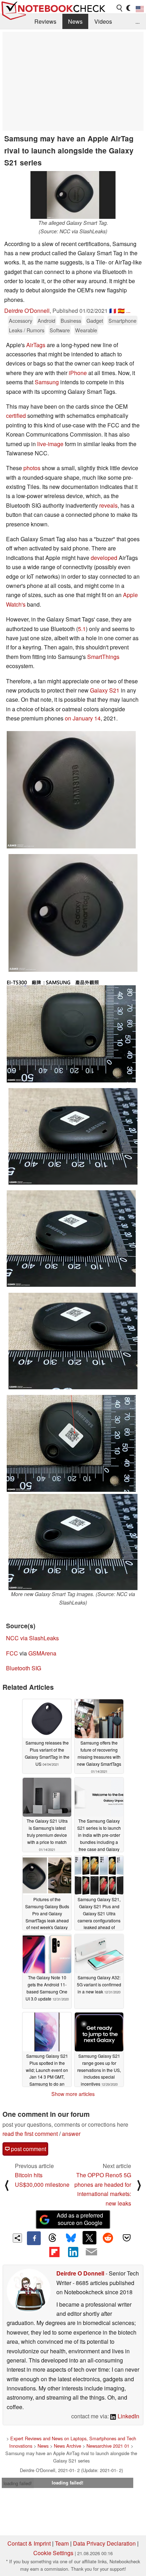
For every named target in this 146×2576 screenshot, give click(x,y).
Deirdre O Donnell (80, 2273)
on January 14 (83, 718)
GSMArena (42, 1653)
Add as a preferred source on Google (80, 2219)
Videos (103, 21)
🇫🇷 (113, 311)
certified (16, 416)
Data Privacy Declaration (104, 2543)
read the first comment (30, 2134)
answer (71, 2134)
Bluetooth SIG (24, 1668)
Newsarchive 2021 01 (108, 2446)
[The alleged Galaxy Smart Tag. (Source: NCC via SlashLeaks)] (73, 195)
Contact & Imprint (29, 2543)
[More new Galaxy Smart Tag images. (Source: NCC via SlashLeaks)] (73, 1542)
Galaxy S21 (105, 690)
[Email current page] (91, 2252)
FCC (12, 1653)
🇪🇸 (121, 311)
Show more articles (73, 2094)
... (137, 21)
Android (46, 320)
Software (60, 330)
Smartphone (122, 320)
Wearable (86, 330)
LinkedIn (128, 2416)
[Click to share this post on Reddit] (108, 2238)
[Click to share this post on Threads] (52, 2238)
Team (62, 2543)
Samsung (47, 382)
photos (32, 468)
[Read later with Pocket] (127, 2238)
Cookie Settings (53, 2553)
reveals (108, 505)
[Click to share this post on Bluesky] (71, 2238)
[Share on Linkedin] (73, 2252)
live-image (50, 444)
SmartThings (103, 657)
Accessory (21, 320)
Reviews (45, 21)
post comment (28, 2149)
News (75, 21)
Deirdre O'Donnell (27, 311)
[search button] (120, 8)
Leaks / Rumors (27, 330)
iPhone (78, 373)
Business (71, 320)
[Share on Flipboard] (54, 2252)
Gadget (95, 320)
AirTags (36, 345)
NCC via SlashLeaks (32, 1638)
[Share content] (18, 2238)
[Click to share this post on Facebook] (34, 2238)
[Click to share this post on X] (89, 2238)
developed (104, 558)
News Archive (68, 2446)
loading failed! (18, 2483)
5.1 (82, 629)
